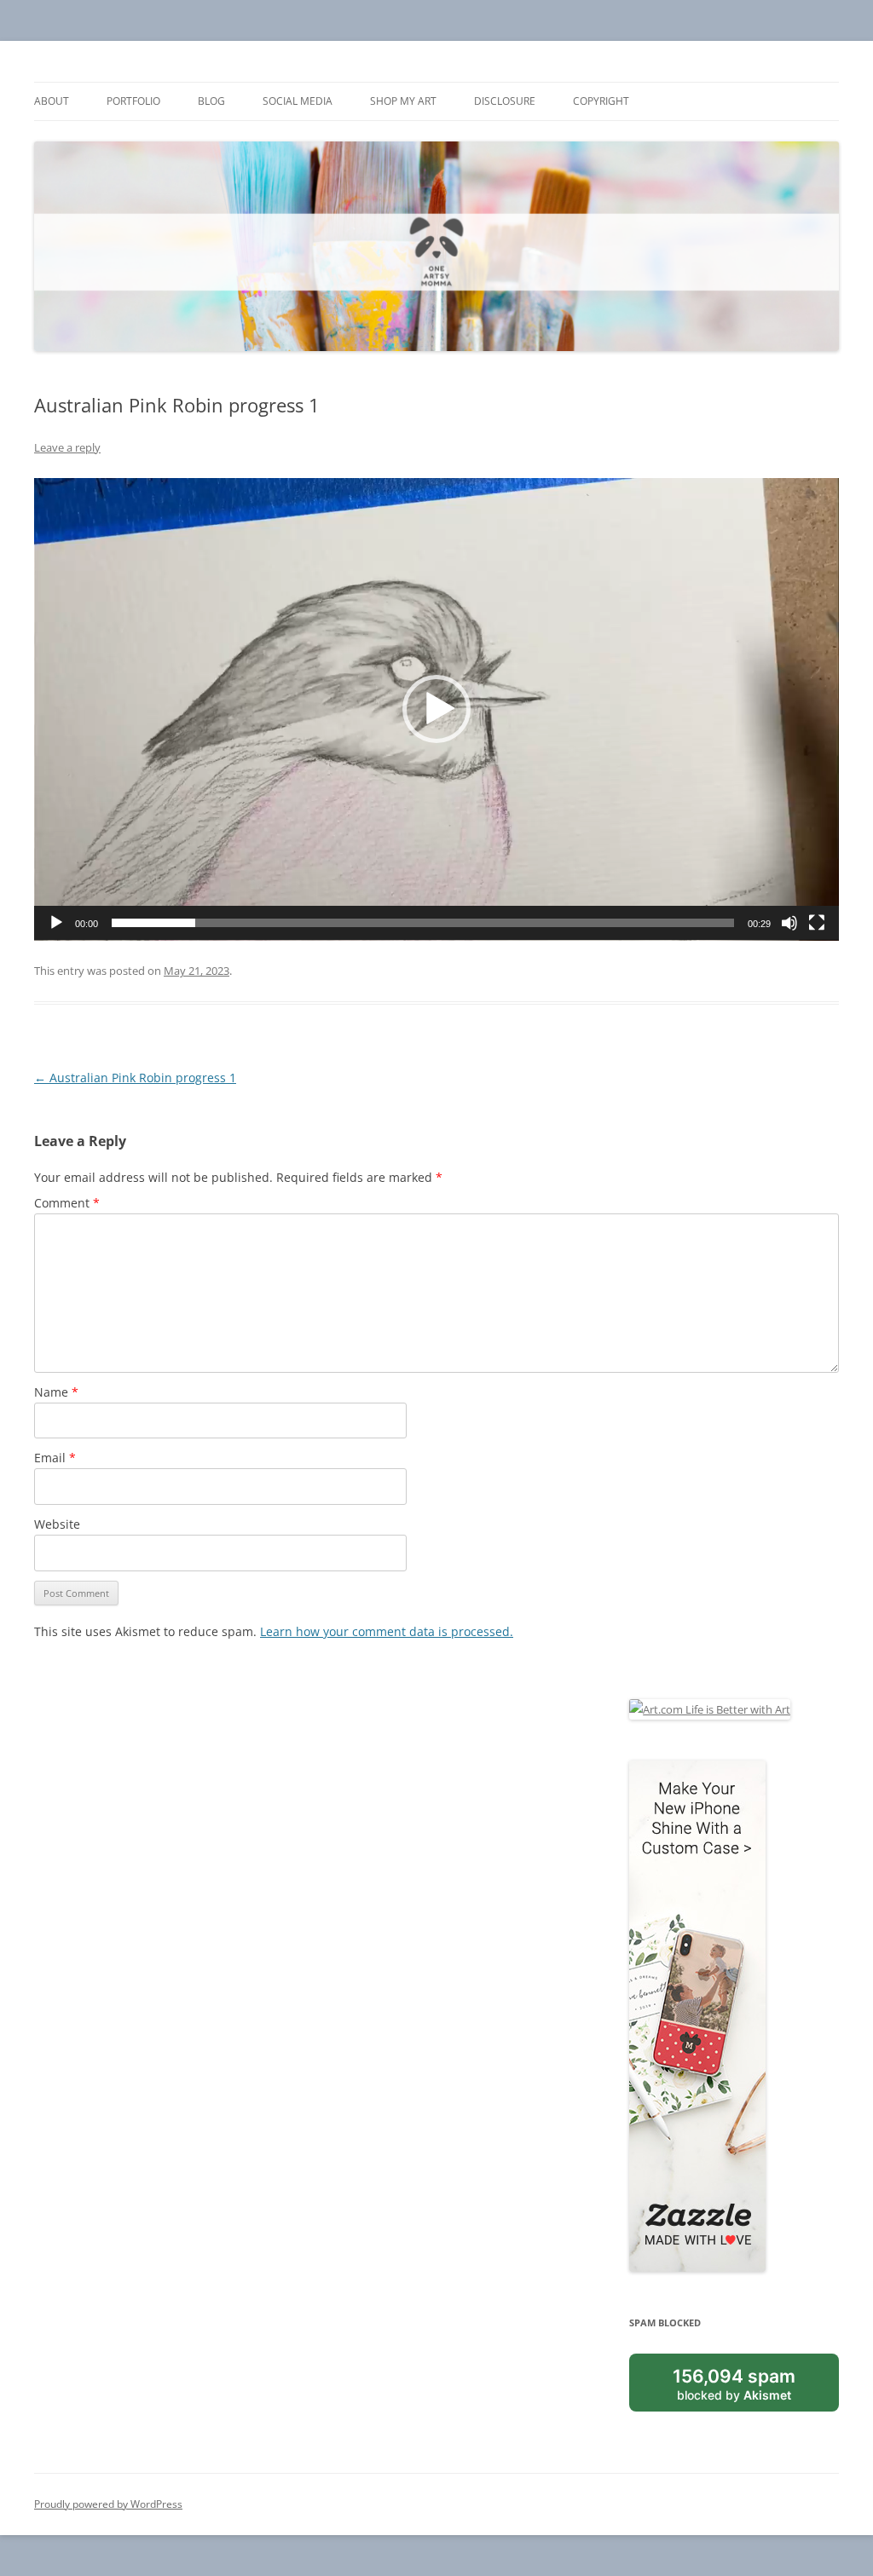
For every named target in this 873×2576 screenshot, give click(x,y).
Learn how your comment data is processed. (387, 1631)
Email (55, 1458)
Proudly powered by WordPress (108, 2504)
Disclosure (505, 101)
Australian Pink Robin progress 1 (135, 1078)
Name (56, 1392)
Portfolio (133, 101)
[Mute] (789, 923)
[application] (436, 709)
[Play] (56, 923)
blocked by (734, 2383)
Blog (211, 101)
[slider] (423, 923)
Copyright (601, 101)
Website (57, 1524)
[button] (436, 709)
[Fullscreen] (817, 923)
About (52, 101)
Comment (67, 1203)
